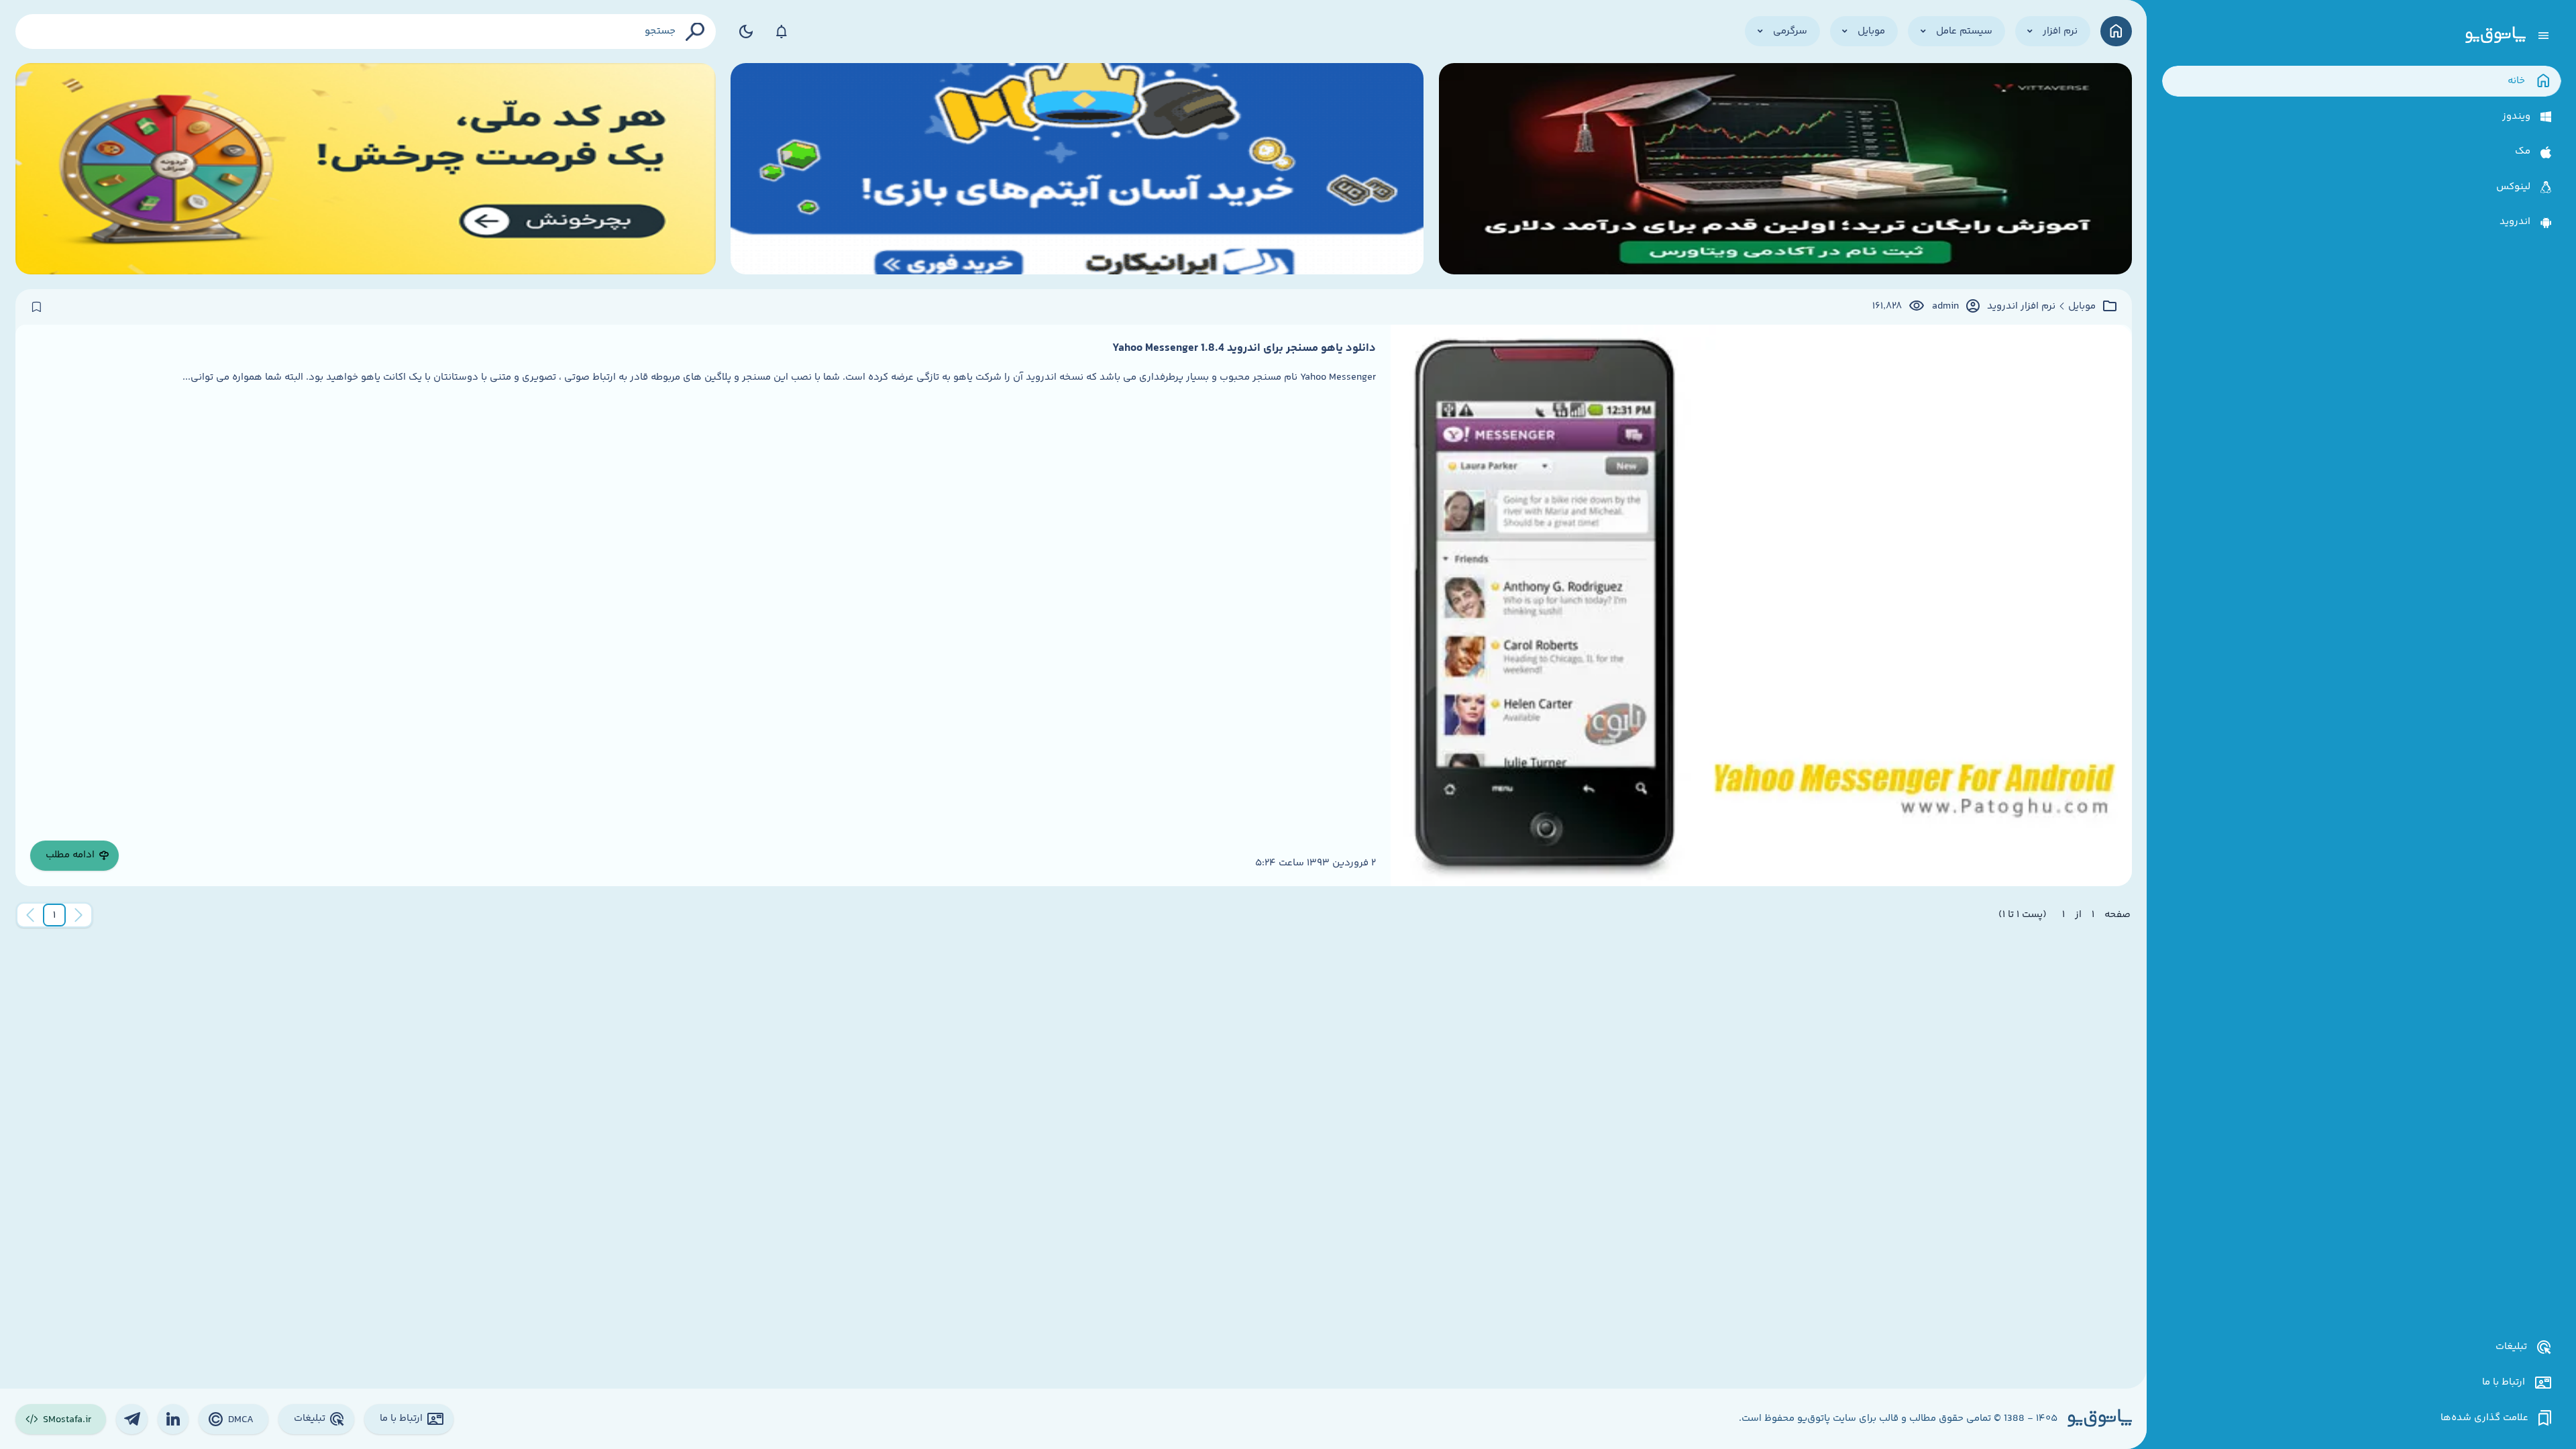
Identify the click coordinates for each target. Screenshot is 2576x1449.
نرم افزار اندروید (2021, 307)
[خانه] (2116, 31)
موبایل (2082, 307)
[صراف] (366, 169)
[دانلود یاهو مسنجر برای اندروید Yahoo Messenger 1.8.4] (1761, 605)
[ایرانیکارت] (1077, 169)
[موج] (1785, 169)
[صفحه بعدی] (30, 915)
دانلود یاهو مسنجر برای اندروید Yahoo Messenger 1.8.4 (1244, 348)
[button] (54, 915)
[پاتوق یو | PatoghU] (2495, 36)
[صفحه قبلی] (78, 915)
